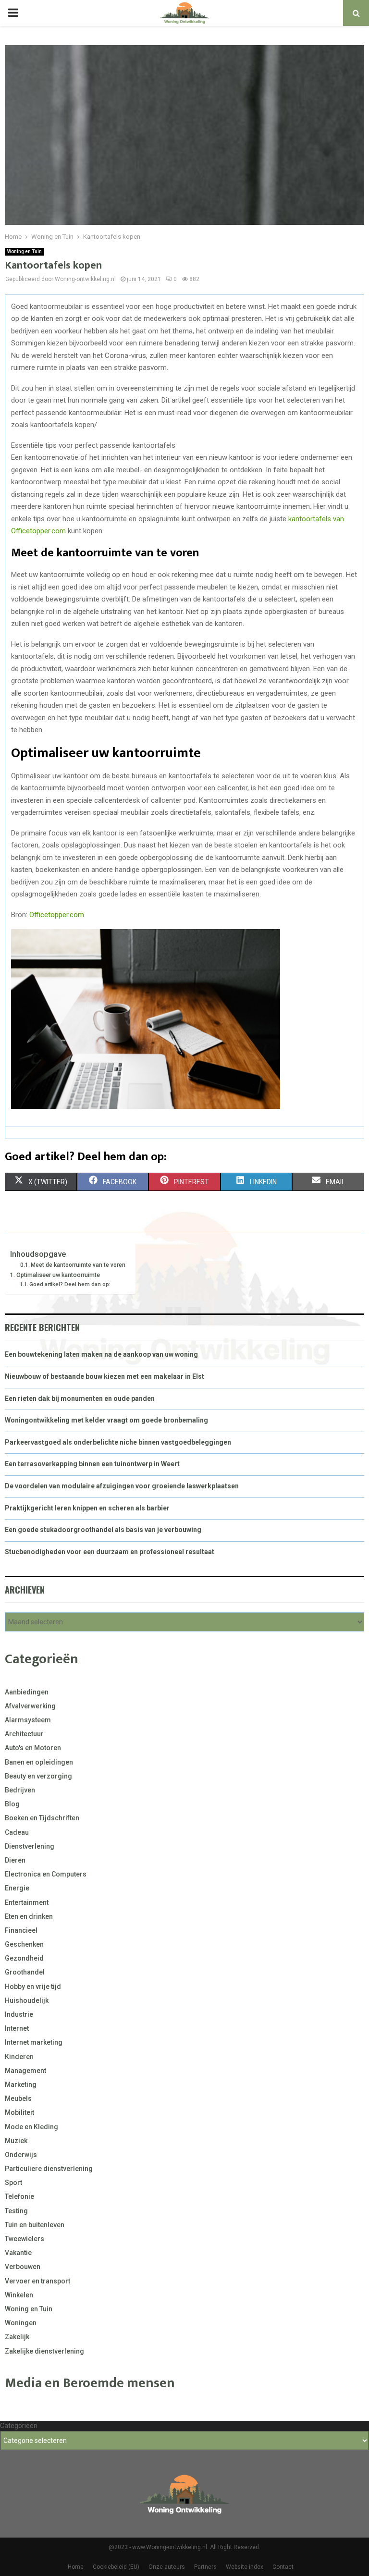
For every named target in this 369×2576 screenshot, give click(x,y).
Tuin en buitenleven (35, 2225)
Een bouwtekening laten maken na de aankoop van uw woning (101, 1354)
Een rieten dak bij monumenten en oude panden (80, 1398)
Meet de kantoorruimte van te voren (78, 1265)
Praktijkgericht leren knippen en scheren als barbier (87, 1508)
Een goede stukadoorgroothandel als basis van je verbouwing (103, 1530)
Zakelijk (17, 2337)
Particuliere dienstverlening (49, 2169)
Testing (16, 2211)
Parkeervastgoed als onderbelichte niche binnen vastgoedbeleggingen (118, 1442)
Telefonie (19, 2196)
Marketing (21, 2085)
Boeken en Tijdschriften (42, 1818)
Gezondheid (24, 1958)
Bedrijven (20, 1790)
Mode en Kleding (31, 2127)
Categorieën (19, 2426)
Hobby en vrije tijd (33, 1987)
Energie (17, 1888)
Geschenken (24, 1944)
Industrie (19, 2014)
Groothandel (25, 1972)
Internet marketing (34, 2042)
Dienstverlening (30, 1846)
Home (76, 2567)
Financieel (21, 1930)
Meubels (18, 2098)
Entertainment (27, 1902)
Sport (13, 2183)
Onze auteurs (167, 2567)
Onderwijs (21, 2155)
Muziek (16, 2141)
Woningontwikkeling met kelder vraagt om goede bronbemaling (106, 1420)
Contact (283, 2567)
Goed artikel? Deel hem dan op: (70, 1284)
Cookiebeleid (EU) (116, 2567)
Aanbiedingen (27, 1692)
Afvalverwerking (30, 1706)
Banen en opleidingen (39, 1762)
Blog (12, 1804)
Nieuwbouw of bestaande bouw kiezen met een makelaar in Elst (105, 1376)
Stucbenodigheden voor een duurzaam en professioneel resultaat (110, 1552)
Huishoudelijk (27, 2000)
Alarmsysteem (28, 1720)
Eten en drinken (29, 1916)
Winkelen (19, 2295)
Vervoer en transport (37, 2281)
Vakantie (18, 2253)
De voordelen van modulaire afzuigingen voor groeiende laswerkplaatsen (122, 1486)
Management (25, 2071)
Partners (205, 2567)
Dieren (15, 1860)
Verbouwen (23, 2267)
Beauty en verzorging (38, 1776)
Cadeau (17, 1832)
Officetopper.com (57, 915)
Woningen (21, 2323)
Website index (245, 2567)
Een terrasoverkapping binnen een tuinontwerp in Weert (92, 1464)
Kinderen (19, 2057)
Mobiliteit (19, 2112)
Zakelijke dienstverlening (44, 2351)
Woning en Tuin (25, 251)
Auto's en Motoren (33, 1748)
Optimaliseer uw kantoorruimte (59, 1275)
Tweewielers (25, 2239)
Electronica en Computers (46, 1874)
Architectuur (24, 1734)
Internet (17, 2028)
